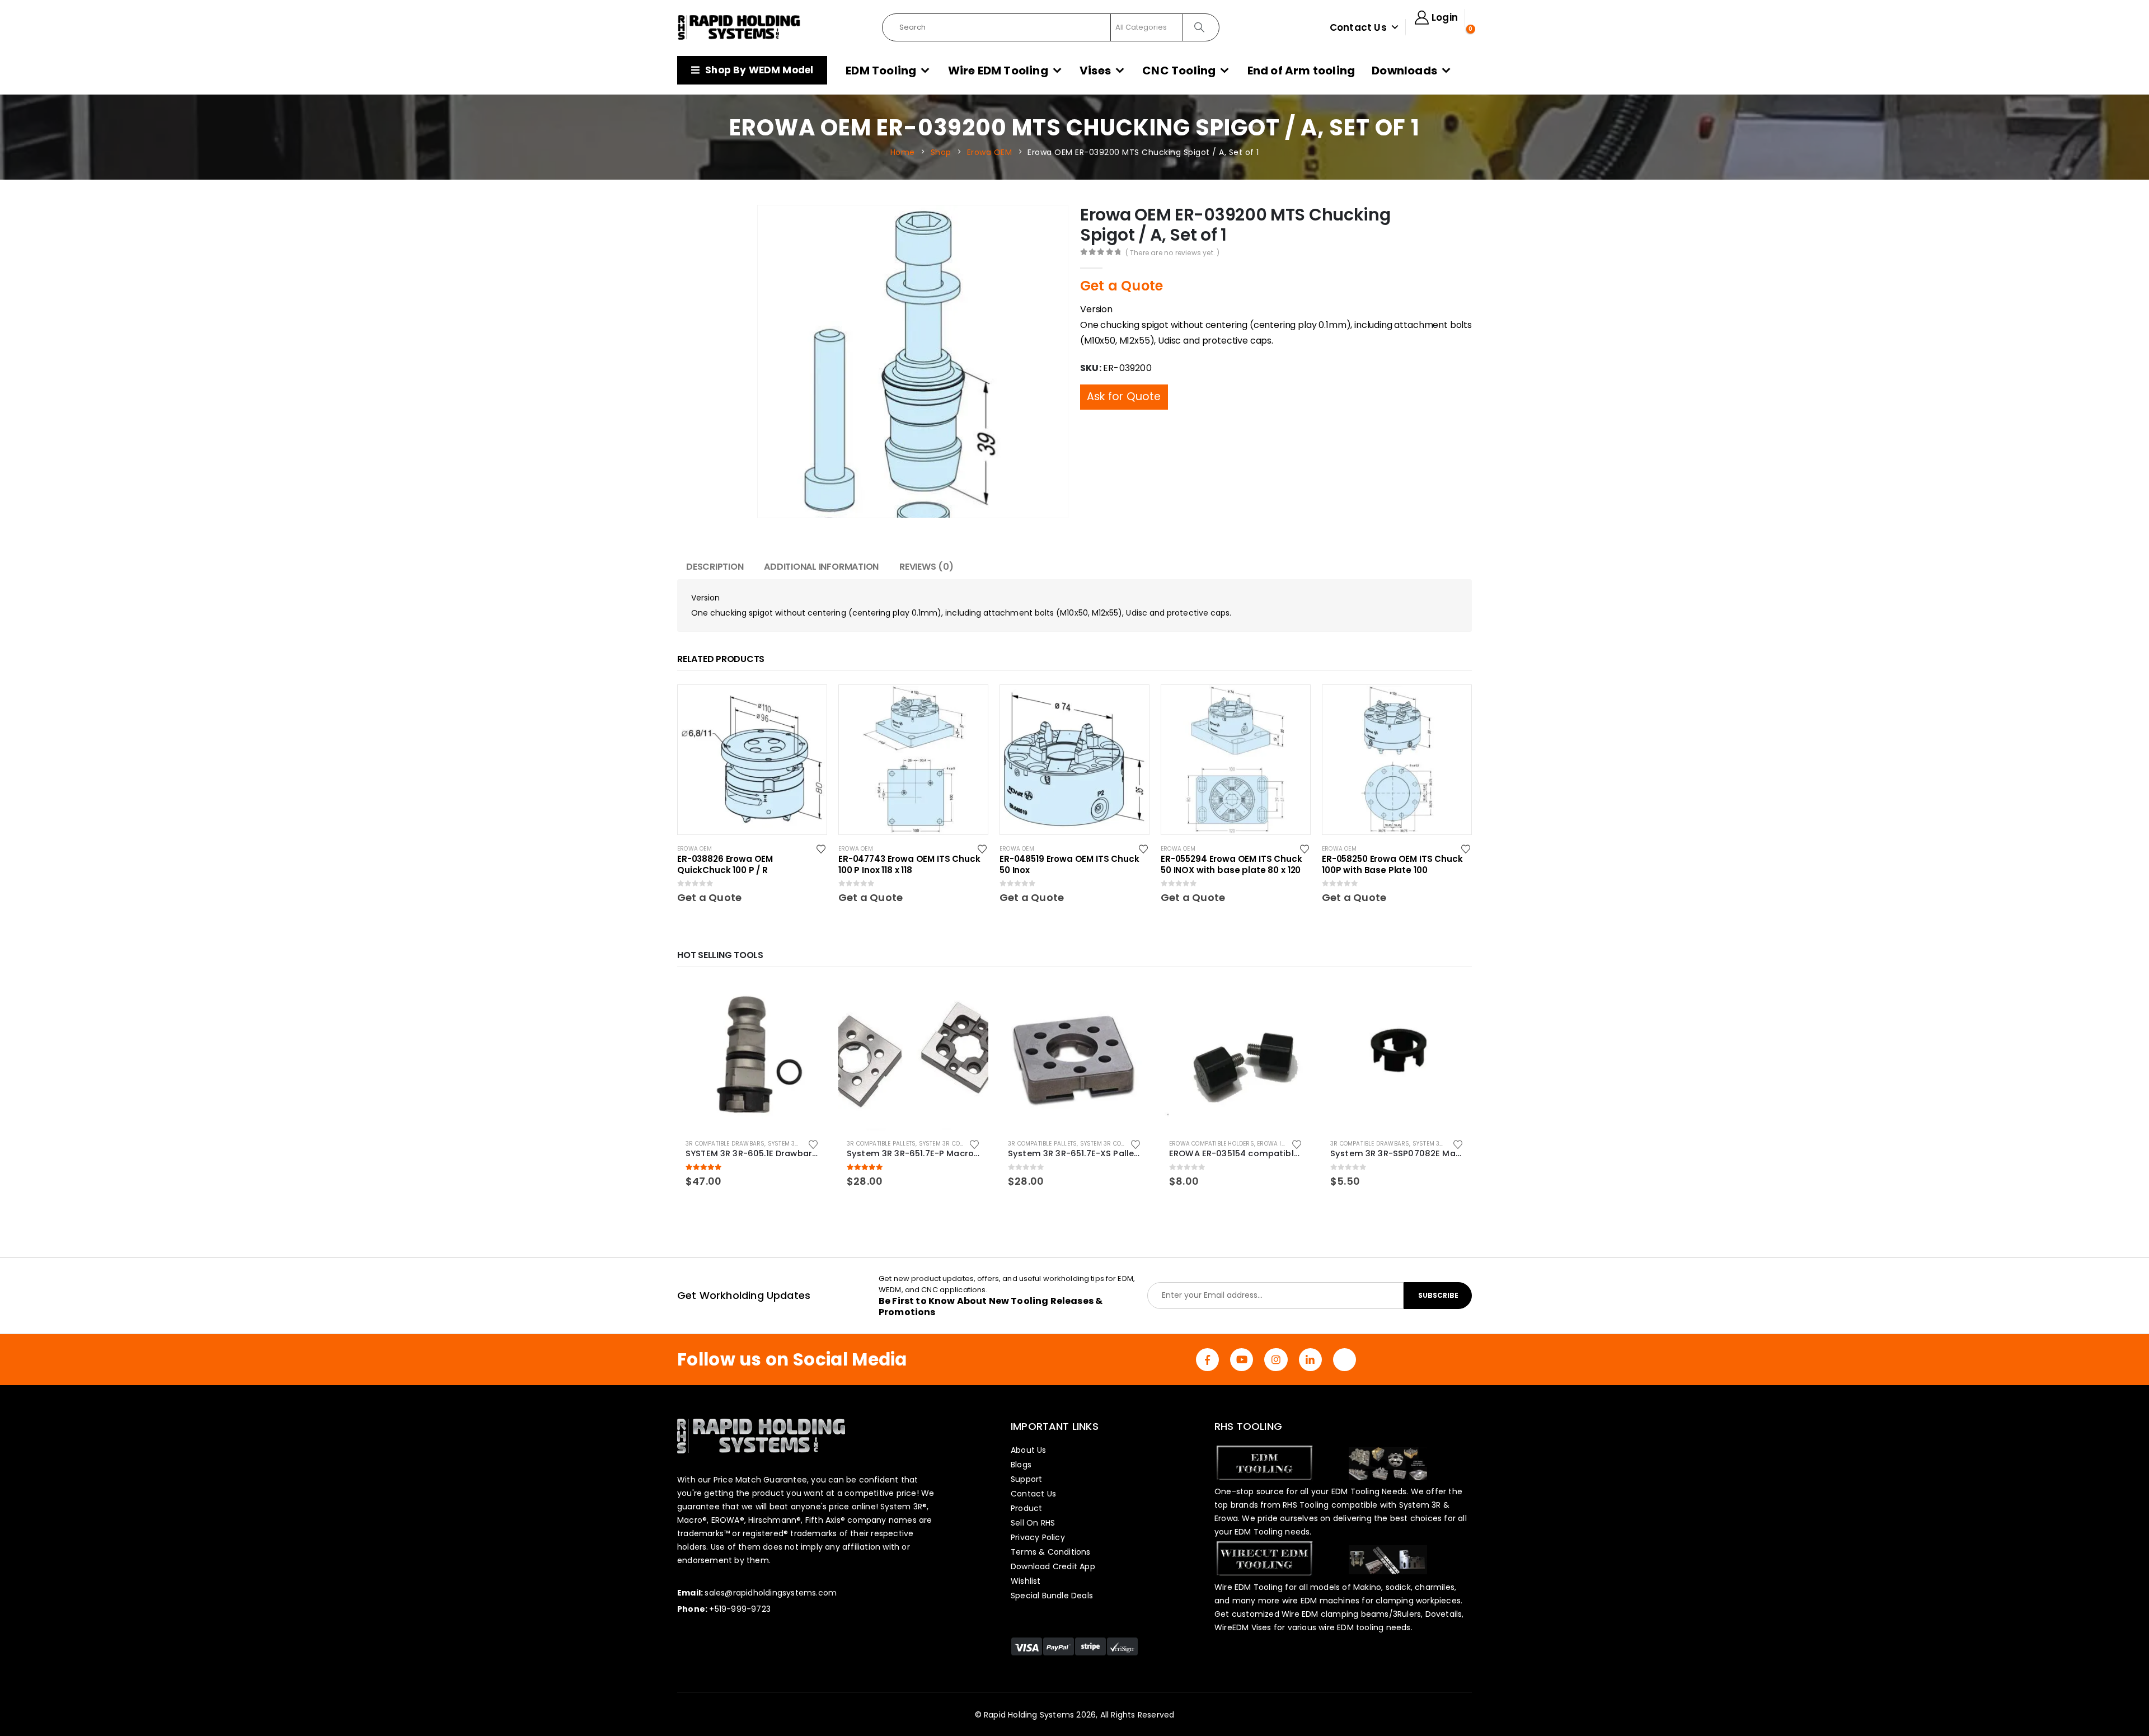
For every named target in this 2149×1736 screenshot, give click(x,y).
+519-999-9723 (740, 1609)
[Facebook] (1207, 1360)
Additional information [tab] (821, 567)
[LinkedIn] (1310, 1360)
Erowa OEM (695, 849)
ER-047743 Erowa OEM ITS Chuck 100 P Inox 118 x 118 (909, 865)
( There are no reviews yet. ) (1173, 253)
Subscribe (1438, 1295)
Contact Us (1358, 27)
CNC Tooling (1179, 71)
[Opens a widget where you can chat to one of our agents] (2107, 1716)
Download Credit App (1053, 1566)
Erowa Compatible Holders (1212, 1144)
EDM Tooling (881, 71)
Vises (1095, 71)
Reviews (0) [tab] (926, 567)
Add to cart (809, 999)
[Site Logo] (739, 27)
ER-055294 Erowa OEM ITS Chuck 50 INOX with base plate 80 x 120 (1231, 865)
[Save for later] (822, 848)
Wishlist (1026, 1581)
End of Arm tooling (1301, 71)
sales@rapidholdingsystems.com (771, 1593)
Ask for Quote (1124, 374)
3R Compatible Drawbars (725, 1144)
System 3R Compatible (802, 1144)
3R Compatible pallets (881, 1144)
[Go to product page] (752, 1055)
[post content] (752, 759)
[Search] (1200, 27)
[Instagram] (1276, 1360)
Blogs (1021, 1465)
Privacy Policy (1038, 1537)
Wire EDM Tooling (998, 71)
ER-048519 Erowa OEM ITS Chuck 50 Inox (1069, 865)
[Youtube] (1242, 1360)
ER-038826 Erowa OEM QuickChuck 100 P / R (725, 865)
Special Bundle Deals (1052, 1596)
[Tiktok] (1345, 1360)
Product (1026, 1508)
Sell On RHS (1033, 1523)
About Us (1029, 1450)
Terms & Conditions (1051, 1552)
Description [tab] (715, 567)
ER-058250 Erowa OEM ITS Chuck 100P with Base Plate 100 (1392, 865)
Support (1026, 1479)
